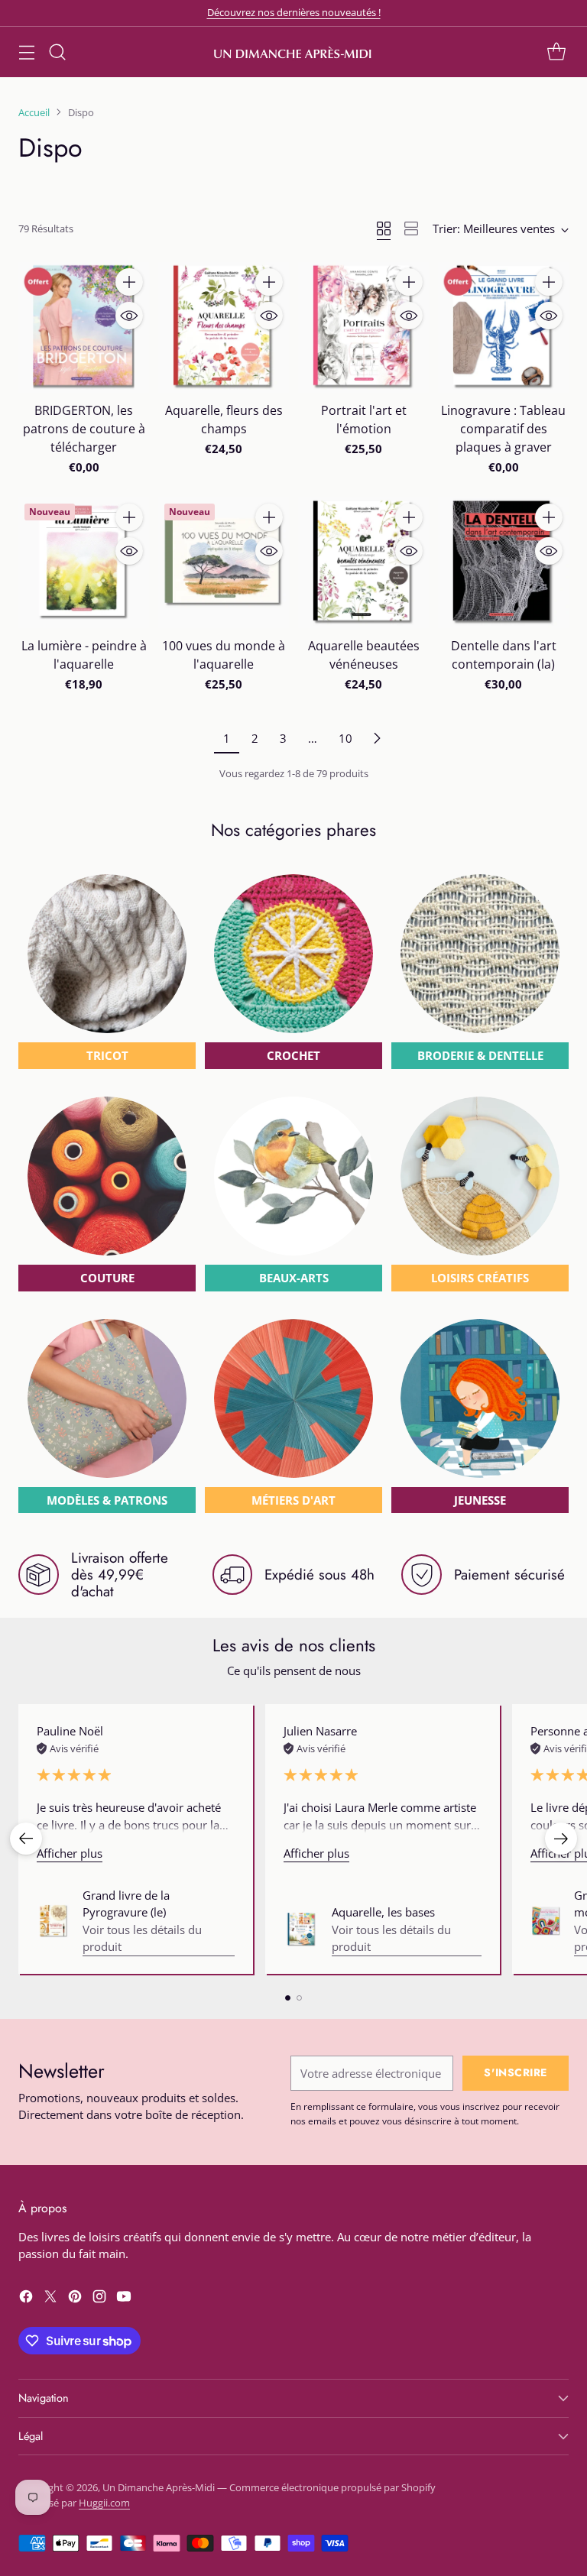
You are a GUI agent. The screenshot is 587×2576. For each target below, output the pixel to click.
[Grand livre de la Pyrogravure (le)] (54, 1921)
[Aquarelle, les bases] (302, 1930)
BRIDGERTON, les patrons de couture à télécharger (84, 429)
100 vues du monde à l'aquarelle (224, 655)
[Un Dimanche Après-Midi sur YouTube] (124, 2299)
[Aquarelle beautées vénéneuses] (363, 563)
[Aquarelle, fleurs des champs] (224, 327)
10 (345, 738)
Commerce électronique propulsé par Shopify (332, 2487)
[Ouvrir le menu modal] (26, 52)
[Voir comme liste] (411, 228)
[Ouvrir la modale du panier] (556, 52)
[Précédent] (26, 1839)
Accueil (34, 112)
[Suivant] (561, 1839)
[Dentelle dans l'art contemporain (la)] (503, 563)
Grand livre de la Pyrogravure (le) (126, 1904)
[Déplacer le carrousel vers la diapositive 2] (299, 1998)
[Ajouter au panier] (129, 282)
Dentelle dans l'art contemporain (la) (504, 655)
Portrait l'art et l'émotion (364, 420)
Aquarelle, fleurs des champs (224, 420)
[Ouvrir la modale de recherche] (57, 52)
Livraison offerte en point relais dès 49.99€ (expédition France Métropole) (293, 12)
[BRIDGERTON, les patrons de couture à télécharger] (84, 327)
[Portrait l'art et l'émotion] (363, 327)
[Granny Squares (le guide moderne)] (546, 1921)
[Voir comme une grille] (384, 228)
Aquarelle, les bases (383, 1912)
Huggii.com (104, 2503)
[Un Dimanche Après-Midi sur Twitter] (50, 2299)
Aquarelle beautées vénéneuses (364, 655)
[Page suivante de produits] (377, 738)
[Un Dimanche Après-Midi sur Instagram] (99, 2299)
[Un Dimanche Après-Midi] (293, 52)
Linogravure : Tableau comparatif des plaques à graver (503, 429)
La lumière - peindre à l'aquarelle (84, 655)
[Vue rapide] (129, 316)
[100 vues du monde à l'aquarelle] (224, 563)
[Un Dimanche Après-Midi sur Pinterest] (75, 2299)
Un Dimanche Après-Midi (159, 2487)
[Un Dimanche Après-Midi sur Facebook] (26, 2299)
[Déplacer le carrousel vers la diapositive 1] (288, 1998)
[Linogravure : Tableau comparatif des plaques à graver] (503, 327)
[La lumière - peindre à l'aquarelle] (84, 563)
